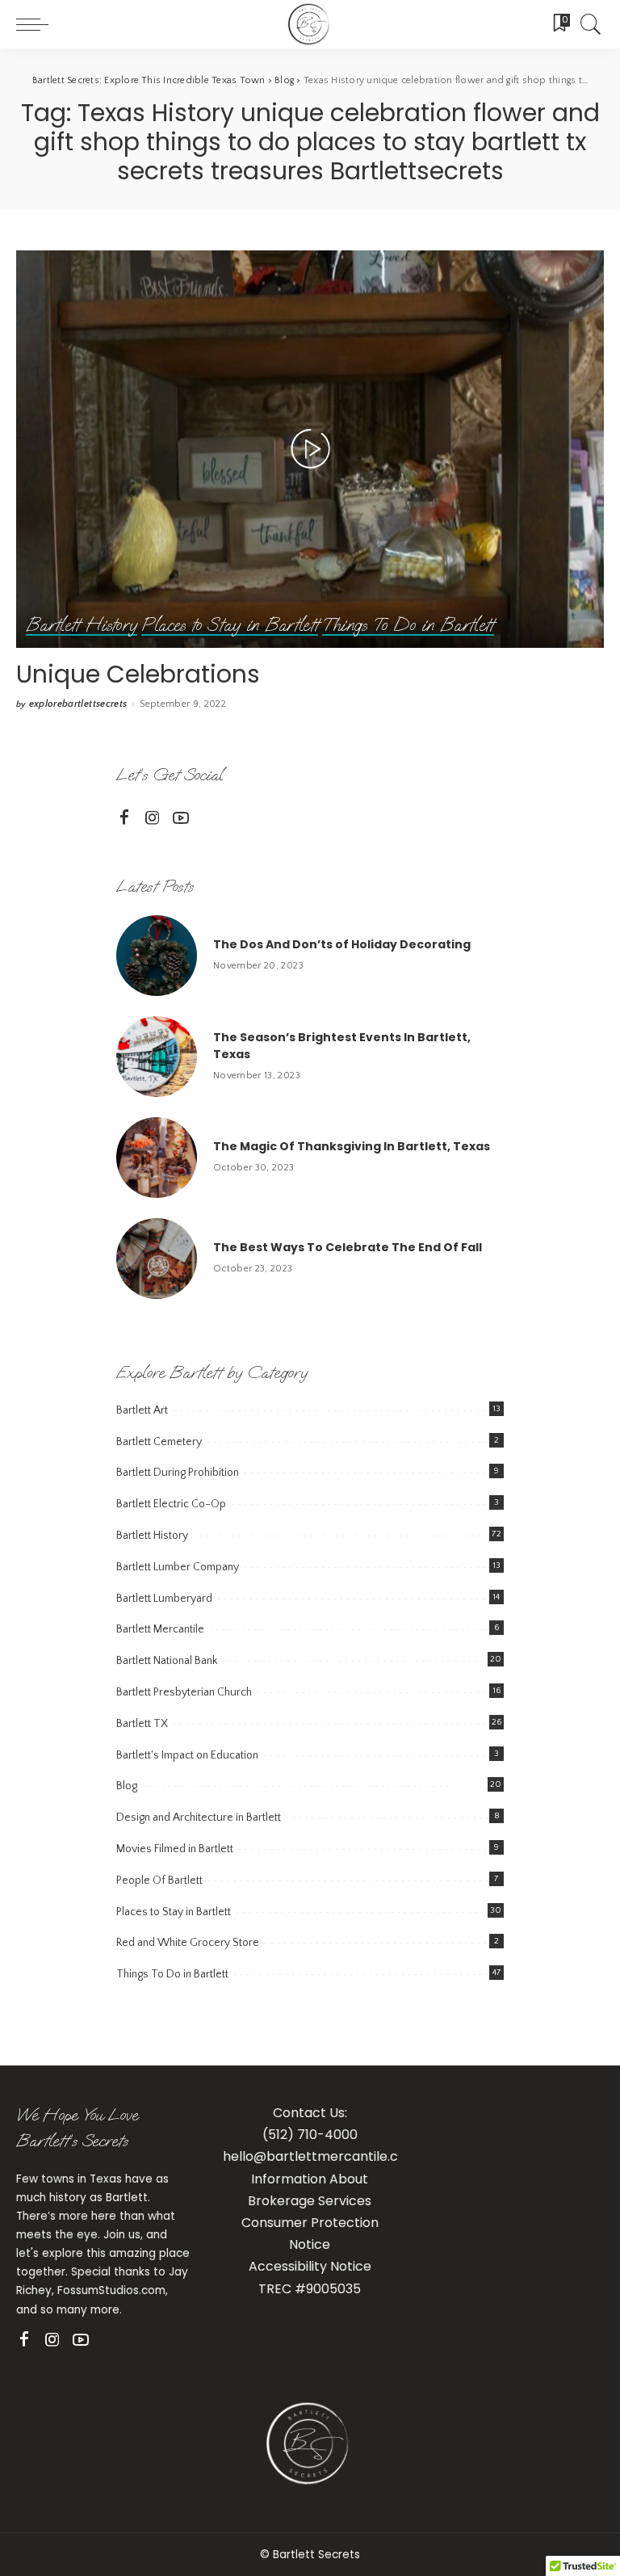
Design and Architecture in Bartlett (199, 1817)
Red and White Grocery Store (188, 1943)
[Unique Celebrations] (310, 449)
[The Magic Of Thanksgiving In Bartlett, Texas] (157, 1158)
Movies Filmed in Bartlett (175, 1849)
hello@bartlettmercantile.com (321, 2156)
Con (254, 2223)
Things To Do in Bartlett (408, 626)
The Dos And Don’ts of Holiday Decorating (342, 944)
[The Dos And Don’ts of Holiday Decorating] (157, 956)
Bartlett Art (142, 1410)
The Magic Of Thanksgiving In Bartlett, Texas (352, 1146)
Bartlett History (82, 626)
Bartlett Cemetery (159, 1442)
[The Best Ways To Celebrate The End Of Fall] (157, 1259)
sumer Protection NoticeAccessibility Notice (314, 2244)
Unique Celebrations (138, 674)
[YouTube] (181, 818)
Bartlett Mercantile (160, 1629)
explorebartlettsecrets (78, 704)
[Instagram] (153, 818)
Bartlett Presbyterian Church (184, 1692)
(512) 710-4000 (310, 2135)
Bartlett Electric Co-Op (171, 1504)
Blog (127, 1786)
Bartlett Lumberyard (164, 1599)
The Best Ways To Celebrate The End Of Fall (348, 1247)
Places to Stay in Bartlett (230, 626)
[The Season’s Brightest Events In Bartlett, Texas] (157, 1057)
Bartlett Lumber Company (178, 1567)
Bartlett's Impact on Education (187, 1755)
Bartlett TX (142, 1724)
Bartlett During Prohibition (178, 1473)
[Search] (587, 24)
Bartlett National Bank (167, 1661)
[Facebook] (124, 818)
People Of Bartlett (159, 1881)
